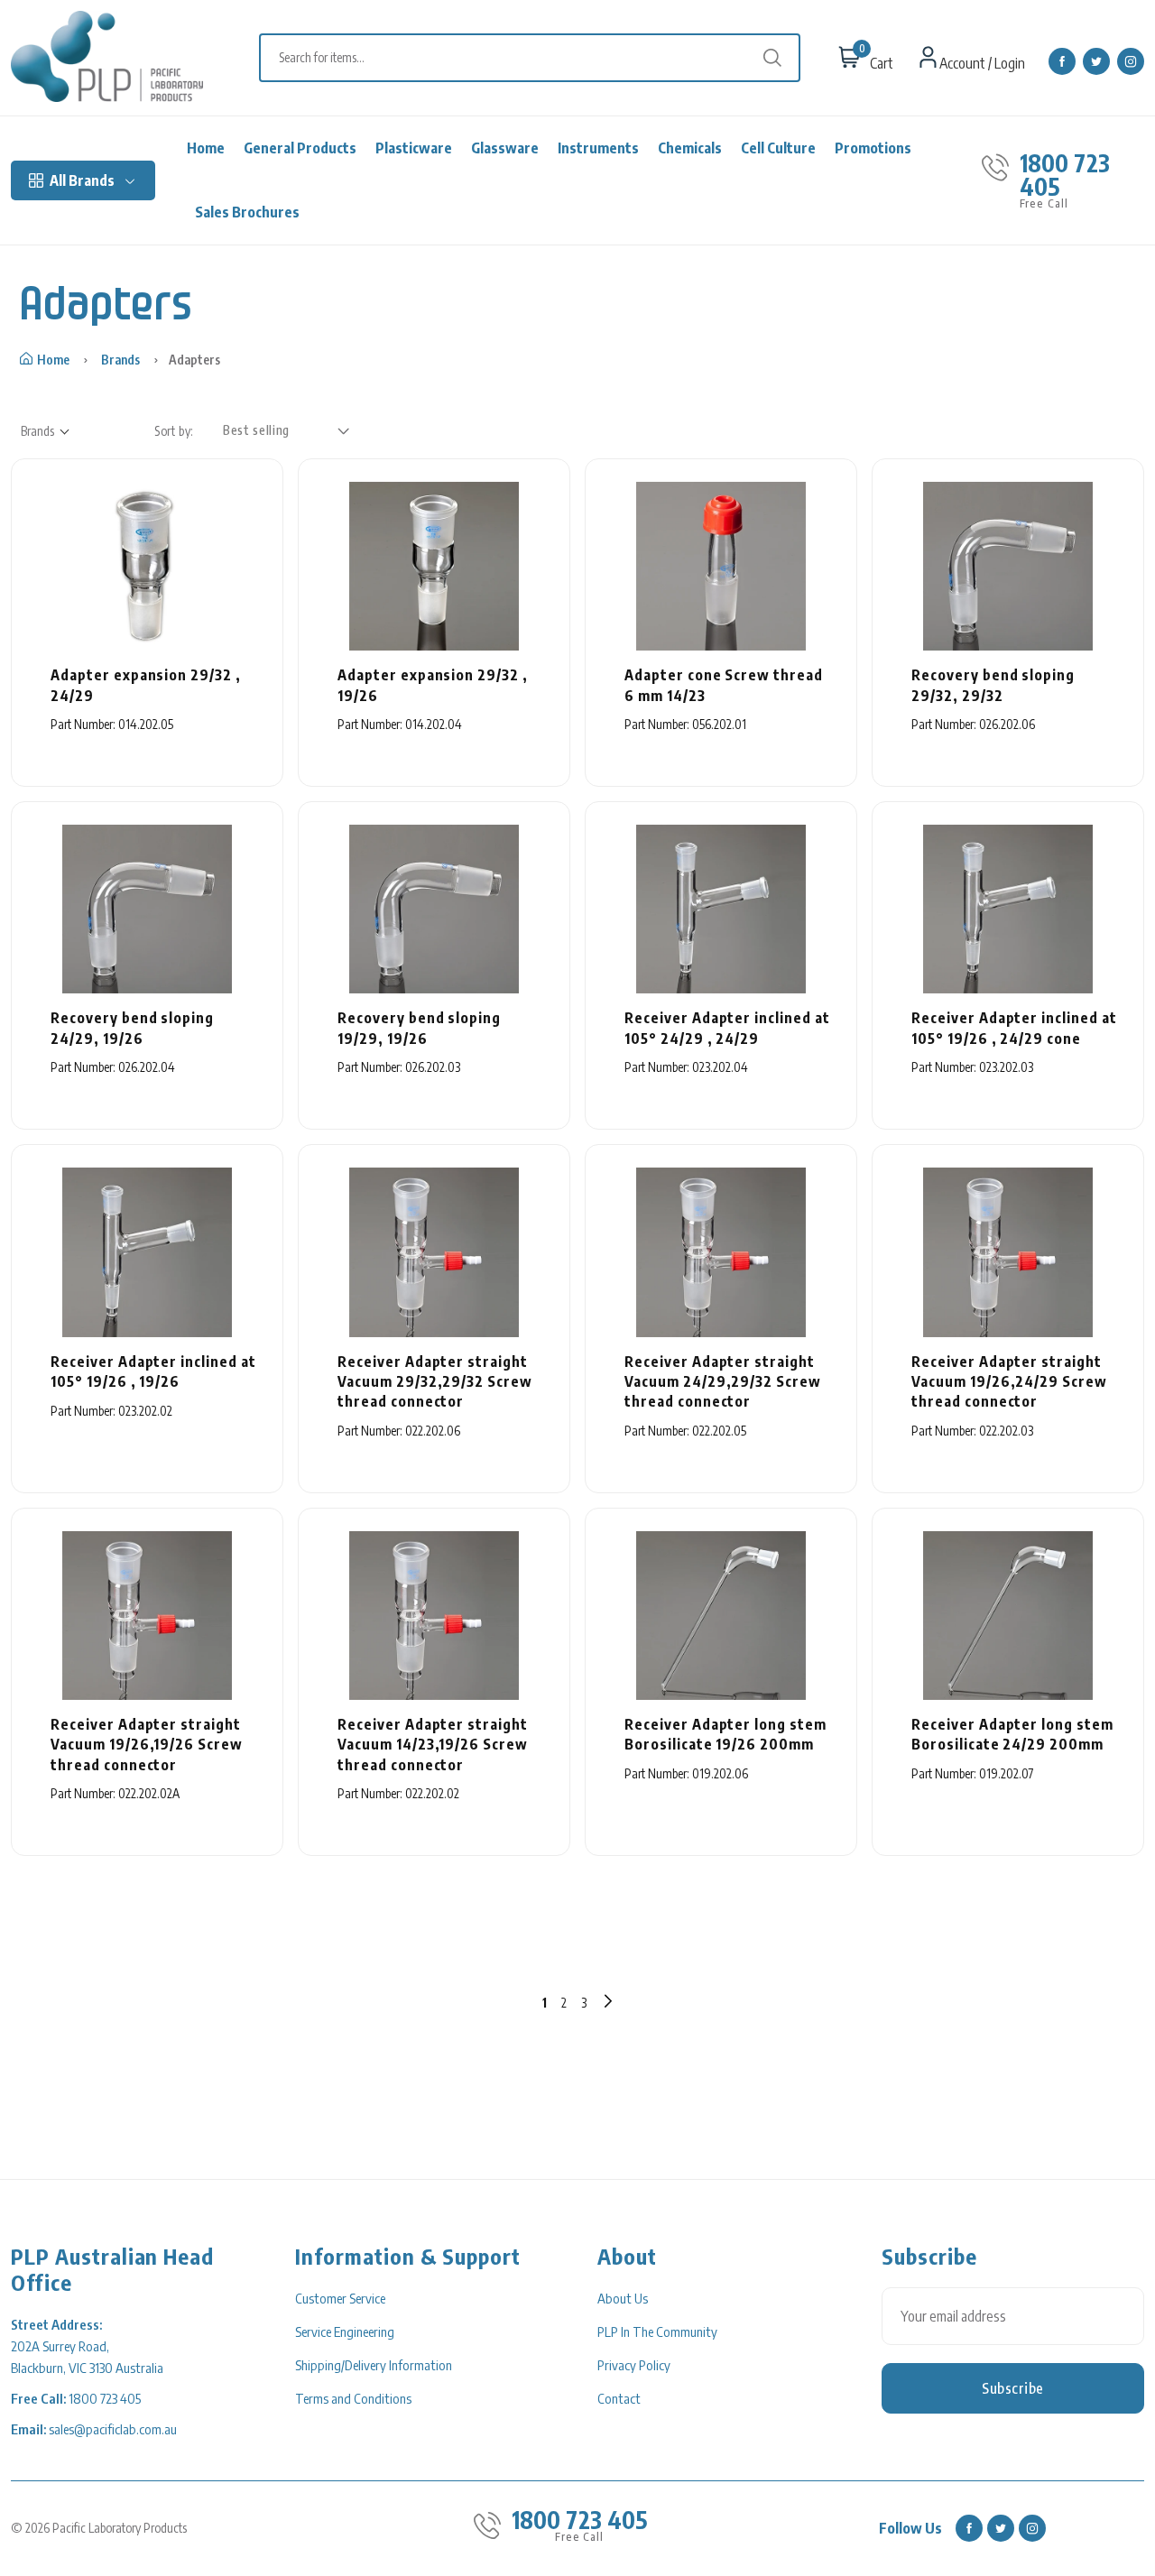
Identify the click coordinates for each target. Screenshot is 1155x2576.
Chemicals (690, 148)
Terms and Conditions (353, 2398)
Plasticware (414, 148)
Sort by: (174, 431)
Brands (120, 360)
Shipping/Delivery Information (374, 2365)
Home (206, 148)
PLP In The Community (657, 2331)
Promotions (873, 148)
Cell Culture (778, 148)
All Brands (82, 180)
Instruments (598, 148)
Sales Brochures (247, 212)
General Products (300, 148)
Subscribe (1013, 2388)
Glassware (505, 148)
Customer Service (340, 2298)
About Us (623, 2298)
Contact (619, 2398)
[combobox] (539, 58)
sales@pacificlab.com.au (113, 2429)
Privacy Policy (634, 2365)
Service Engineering (345, 2331)
